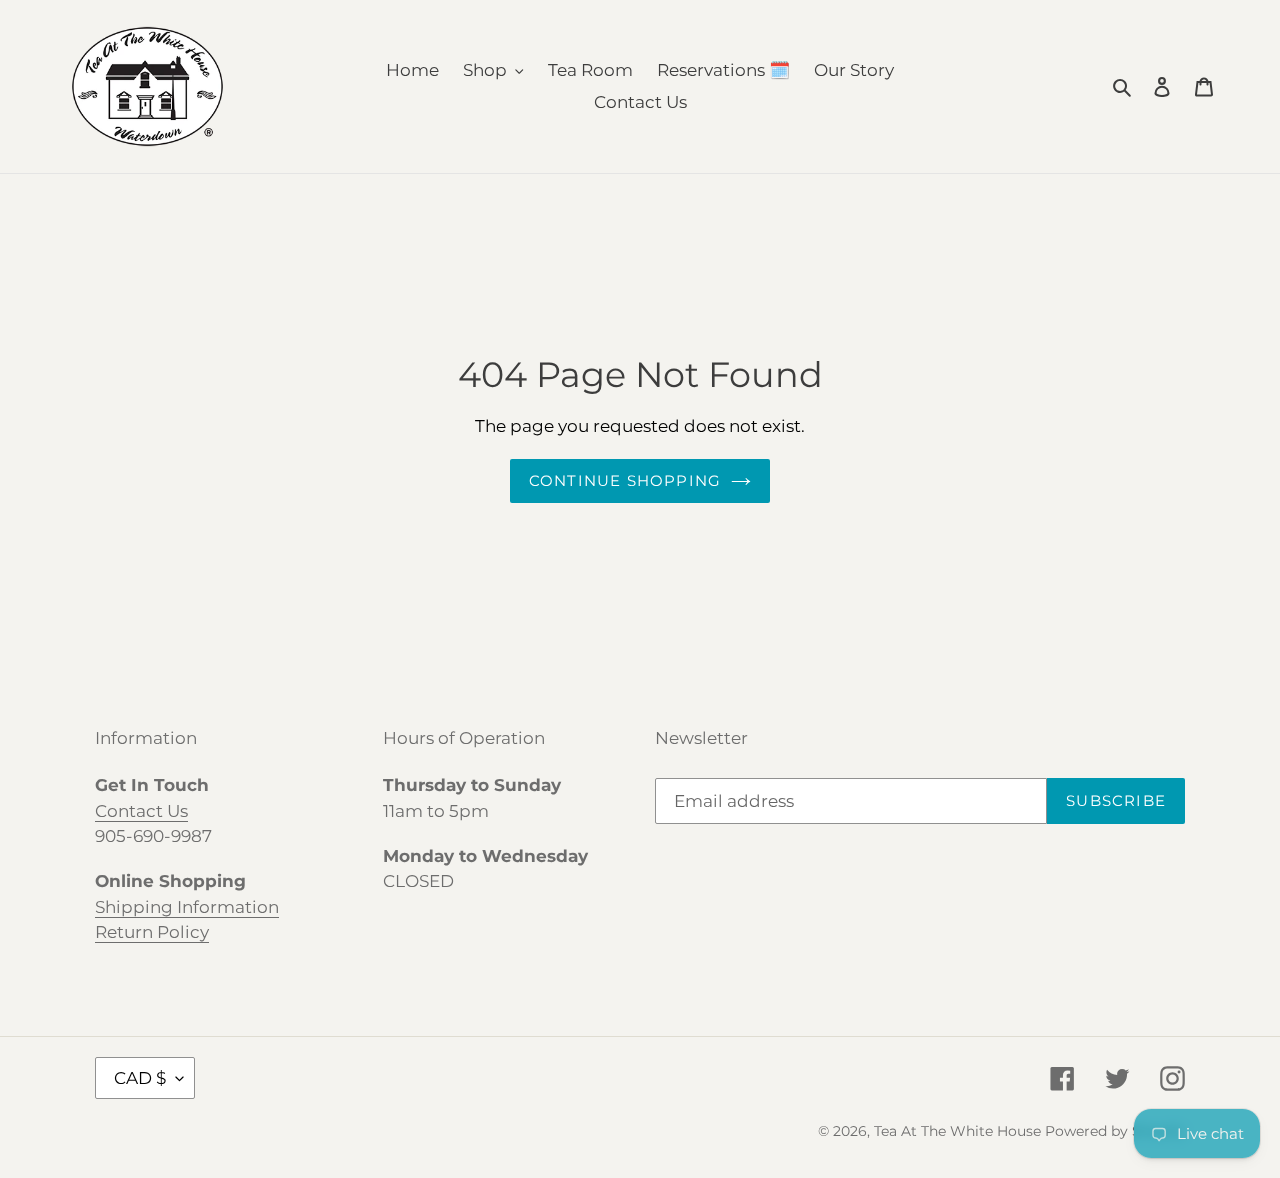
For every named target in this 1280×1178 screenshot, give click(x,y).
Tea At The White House (957, 1131)
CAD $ (140, 1078)
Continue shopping (625, 480)
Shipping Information (187, 907)
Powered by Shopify (1115, 1131)
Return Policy (152, 932)
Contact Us (141, 811)
